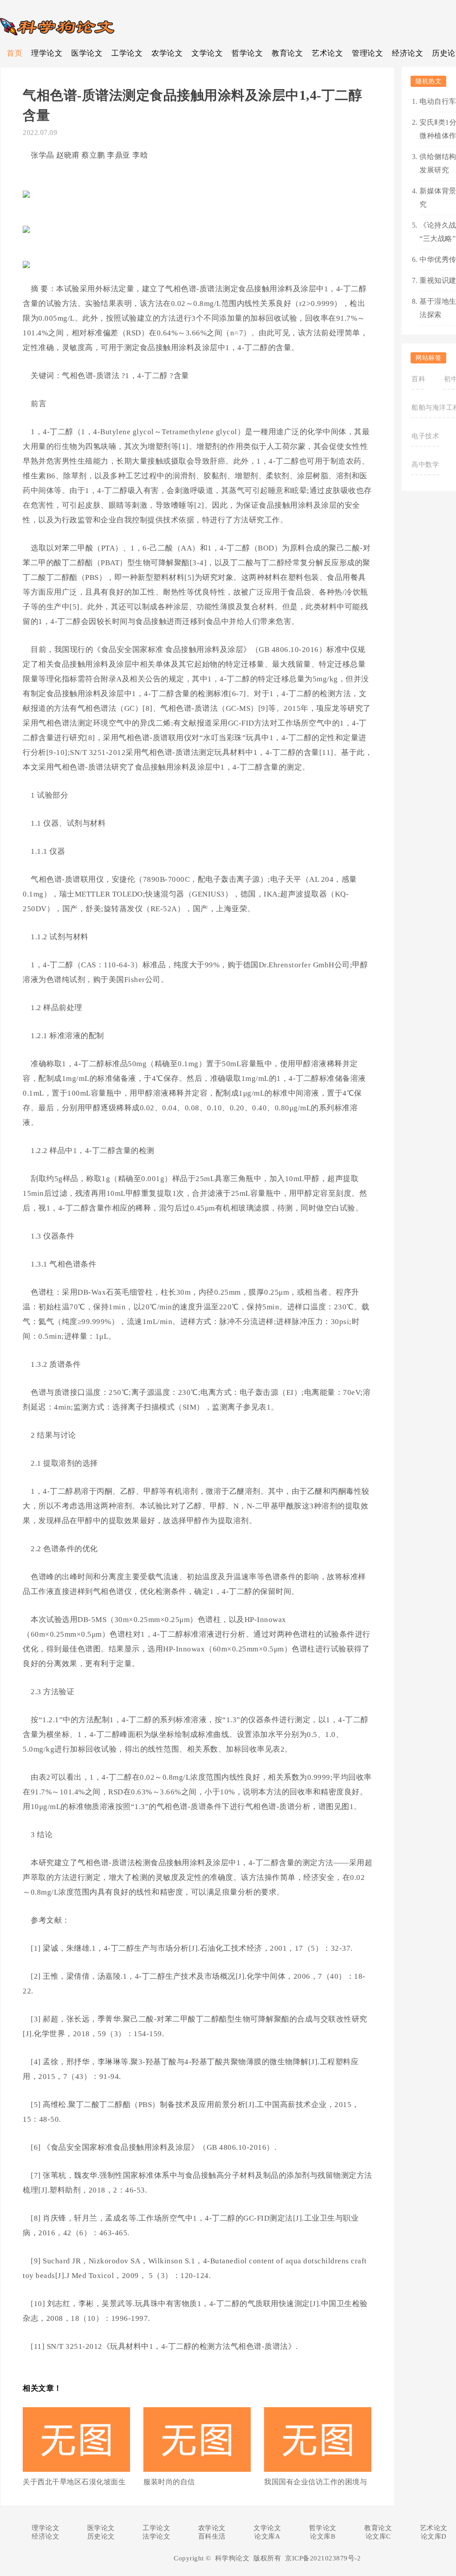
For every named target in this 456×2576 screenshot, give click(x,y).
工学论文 (127, 53)
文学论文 (207, 53)
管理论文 (367, 53)
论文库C (378, 2536)
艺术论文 (327, 53)
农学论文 (167, 53)
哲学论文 (247, 53)
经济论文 (407, 53)
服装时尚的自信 (169, 2482)
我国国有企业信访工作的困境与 (316, 2482)
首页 (14, 53)
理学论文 (47, 53)
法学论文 (156, 2536)
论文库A (267, 2536)
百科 (418, 379)
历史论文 (101, 2536)
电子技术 (425, 436)
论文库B (323, 2536)
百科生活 (212, 2536)
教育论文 (287, 53)
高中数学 (425, 465)
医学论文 (87, 53)
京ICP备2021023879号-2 (323, 2558)
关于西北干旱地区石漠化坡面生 (74, 2482)
